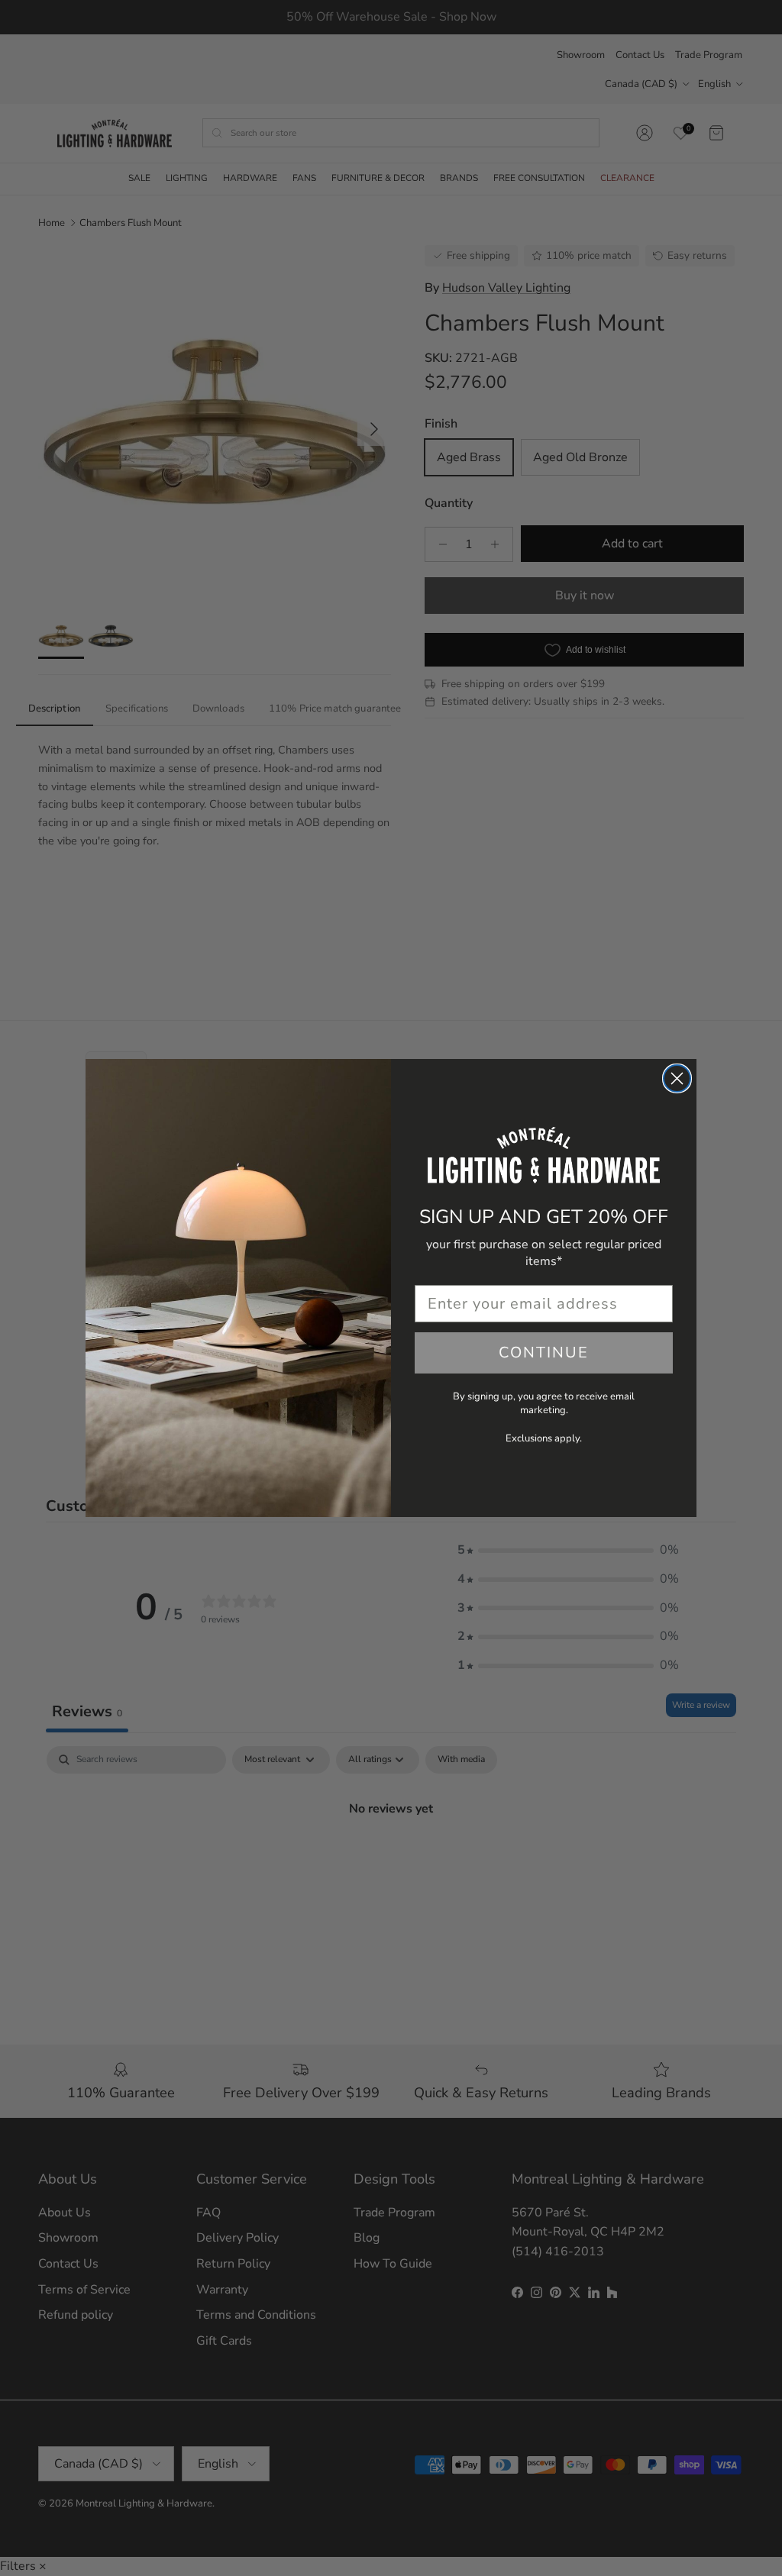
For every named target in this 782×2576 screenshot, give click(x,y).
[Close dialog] (677, 1078)
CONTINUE (544, 1353)
